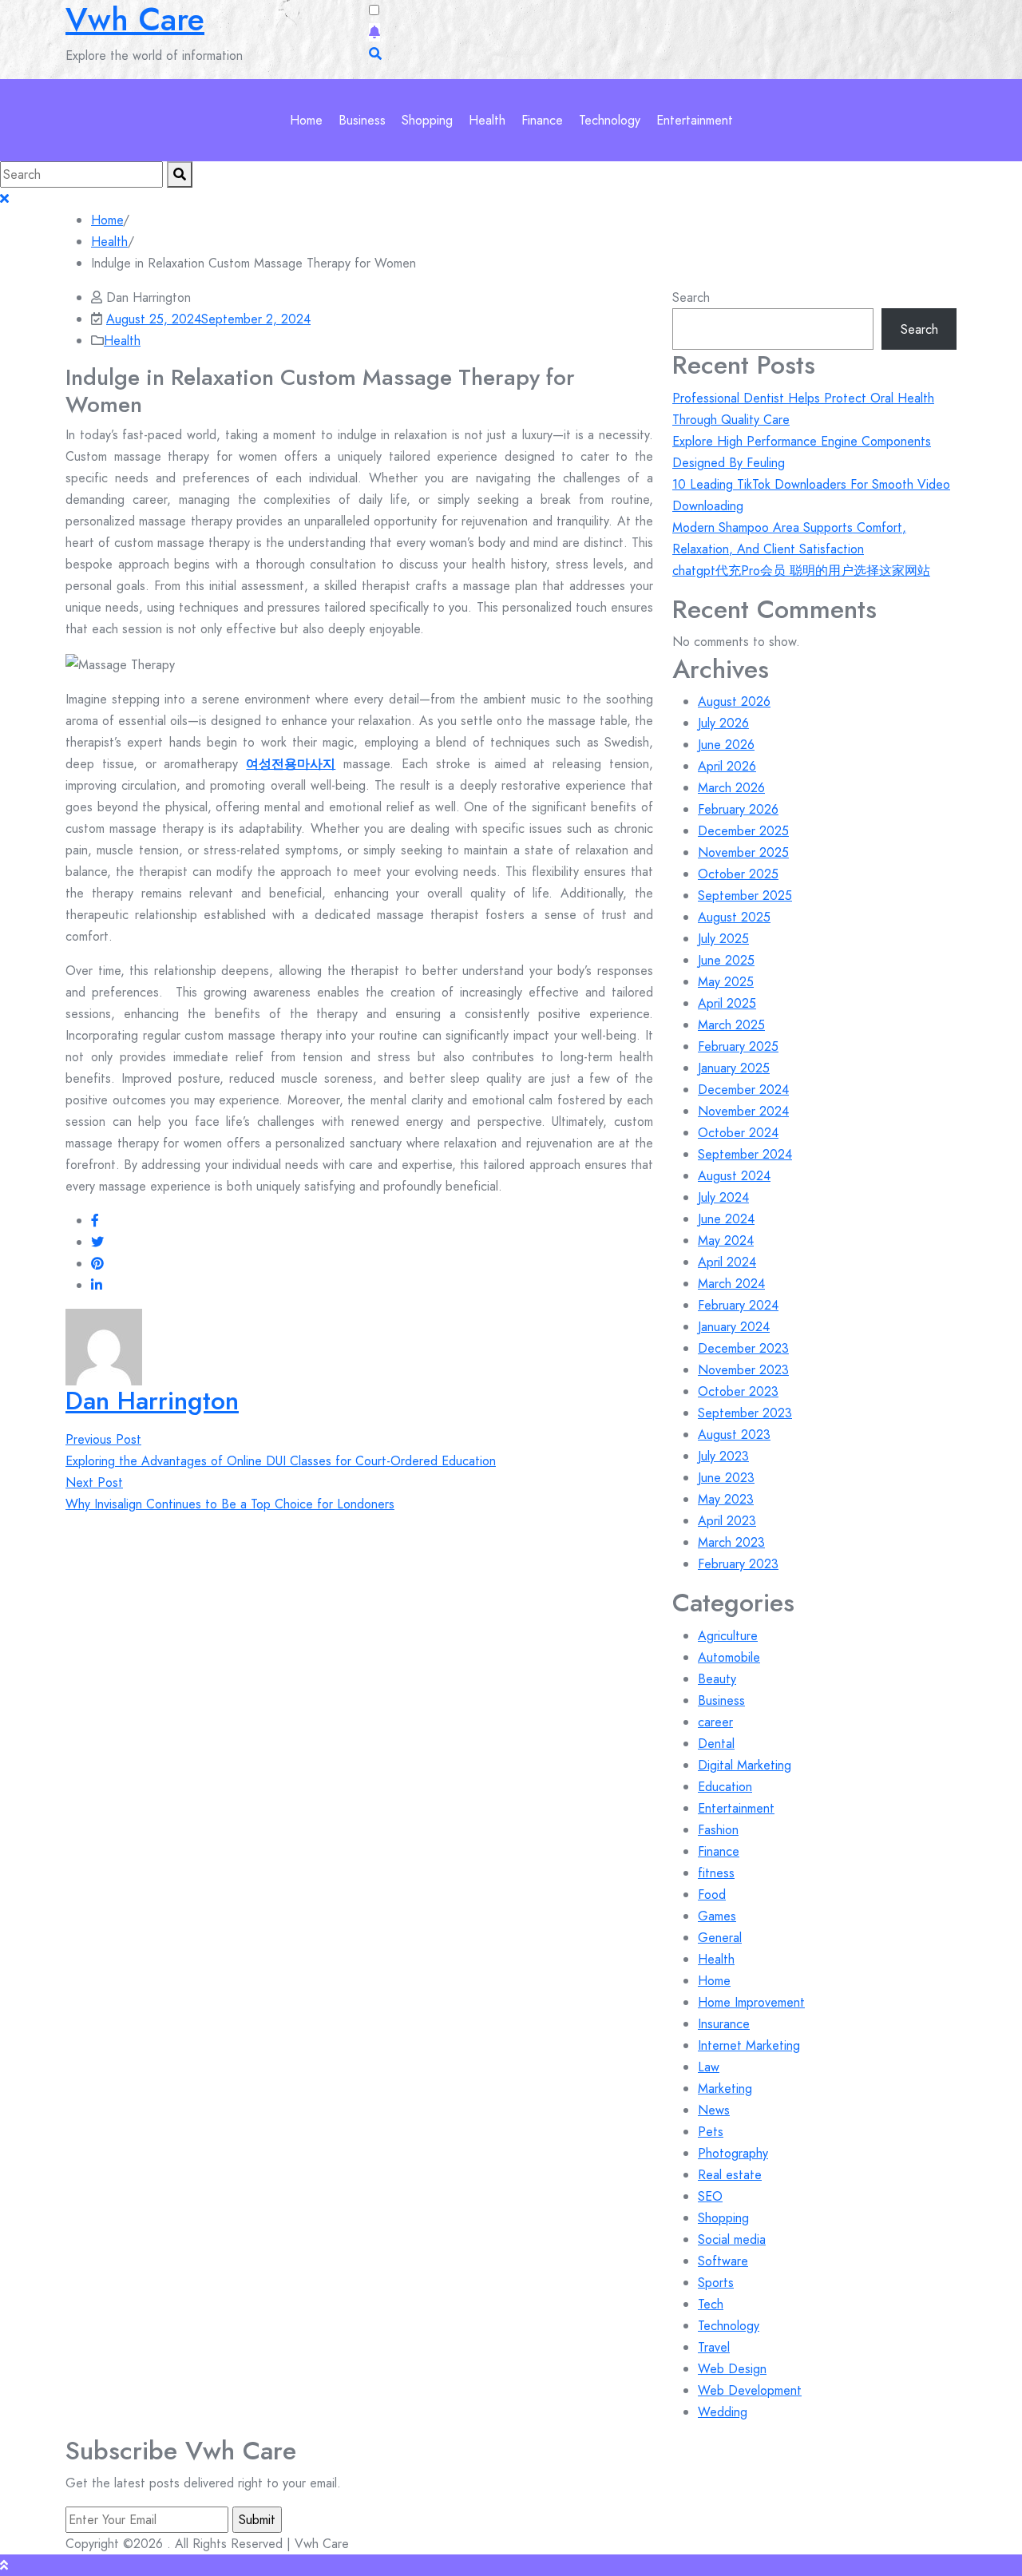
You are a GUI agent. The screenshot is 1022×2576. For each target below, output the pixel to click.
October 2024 (738, 1133)
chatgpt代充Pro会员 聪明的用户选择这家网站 (801, 571)
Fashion (718, 1830)
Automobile (729, 1657)
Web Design (732, 2369)
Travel (714, 2347)
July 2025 (723, 939)
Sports (716, 2283)
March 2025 (731, 1025)
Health (487, 120)
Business (362, 120)
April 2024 (727, 1262)
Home (306, 120)
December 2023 (743, 1348)
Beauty (717, 1679)
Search (691, 297)
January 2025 (734, 1068)
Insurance (724, 2024)
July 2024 (723, 1197)
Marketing (725, 2089)
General (720, 1938)
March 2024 (731, 1284)
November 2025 (743, 852)
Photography (733, 2153)
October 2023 (738, 1391)
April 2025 (727, 1003)
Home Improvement (751, 2002)
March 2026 (731, 788)
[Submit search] (180, 174)
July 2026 (723, 723)
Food (712, 1894)
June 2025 (726, 960)
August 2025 (734, 917)
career (715, 1722)
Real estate (730, 2175)
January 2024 (734, 1327)
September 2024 (745, 1154)
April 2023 (727, 1521)
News (714, 2110)
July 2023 (723, 1456)
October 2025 (738, 874)
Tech (711, 2304)
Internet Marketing (749, 2045)
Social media (732, 2239)
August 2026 (734, 701)
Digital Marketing (745, 1765)
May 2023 (726, 1499)
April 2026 (727, 766)
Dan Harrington (152, 1401)
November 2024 (743, 1111)
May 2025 (726, 982)
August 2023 (734, 1435)
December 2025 (743, 831)
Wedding (723, 2412)
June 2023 (726, 1478)
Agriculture (728, 1636)
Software (723, 2261)
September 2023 (745, 1413)
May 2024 (726, 1240)
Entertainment (695, 120)
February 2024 (738, 1305)
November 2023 (743, 1370)
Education (725, 1787)
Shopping (427, 120)
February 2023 (738, 1564)
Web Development (750, 2390)
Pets (711, 2132)
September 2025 (745, 896)
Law (709, 2067)
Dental (716, 1744)
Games (717, 1916)
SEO (710, 2196)
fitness (716, 1873)
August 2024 (734, 1176)
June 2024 (726, 1219)
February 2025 (738, 1046)
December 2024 (743, 1090)
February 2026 (738, 809)
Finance (542, 120)
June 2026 (726, 745)
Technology (610, 120)
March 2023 (731, 1542)
